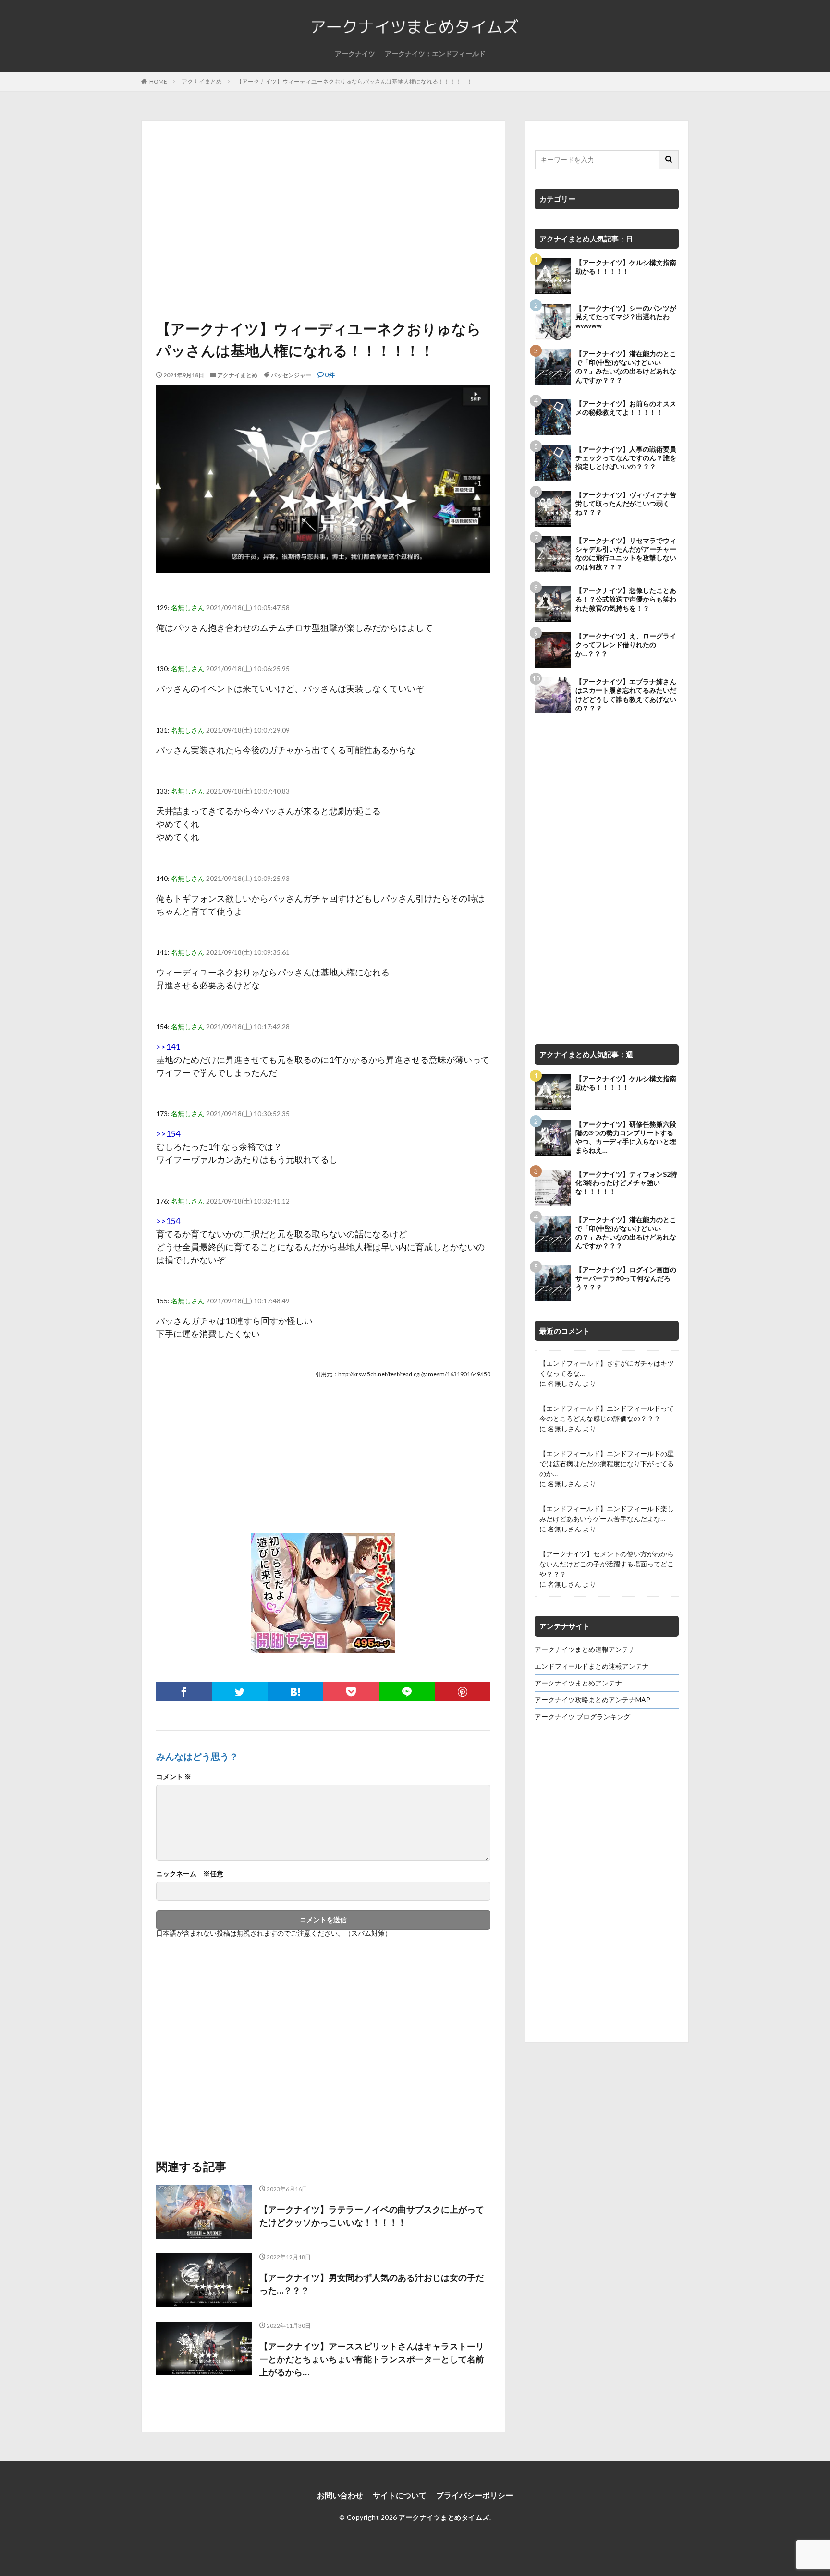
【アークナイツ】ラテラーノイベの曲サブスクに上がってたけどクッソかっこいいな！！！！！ (372, 2216)
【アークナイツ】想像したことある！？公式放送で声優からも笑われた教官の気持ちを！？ (626, 599)
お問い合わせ (340, 2495)
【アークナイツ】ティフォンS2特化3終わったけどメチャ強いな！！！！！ (626, 1183)
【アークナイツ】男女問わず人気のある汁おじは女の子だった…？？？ (372, 2284)
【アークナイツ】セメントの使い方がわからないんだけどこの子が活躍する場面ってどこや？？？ (607, 1564)
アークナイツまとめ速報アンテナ (585, 1649)
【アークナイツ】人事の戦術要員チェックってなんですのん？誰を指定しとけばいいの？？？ (626, 458)
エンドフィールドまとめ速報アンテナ (592, 1666)
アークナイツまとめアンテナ (578, 1683)
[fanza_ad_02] (323, 1646)
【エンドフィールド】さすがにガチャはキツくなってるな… (607, 1368)
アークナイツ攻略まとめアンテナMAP (592, 1700)
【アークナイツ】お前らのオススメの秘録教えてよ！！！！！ (626, 408)
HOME (158, 81)
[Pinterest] (463, 1692)
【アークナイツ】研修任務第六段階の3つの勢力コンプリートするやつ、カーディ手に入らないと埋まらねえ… (626, 1137)
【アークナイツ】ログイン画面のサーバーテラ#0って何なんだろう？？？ (626, 1278)
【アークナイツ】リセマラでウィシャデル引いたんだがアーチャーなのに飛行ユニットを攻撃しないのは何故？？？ (626, 554)
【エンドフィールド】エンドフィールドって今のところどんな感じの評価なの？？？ (607, 1413)
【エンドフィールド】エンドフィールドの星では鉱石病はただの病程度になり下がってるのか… (607, 1463)
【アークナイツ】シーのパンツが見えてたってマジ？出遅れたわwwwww (626, 317)
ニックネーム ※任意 (190, 1874)
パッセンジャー (291, 375)
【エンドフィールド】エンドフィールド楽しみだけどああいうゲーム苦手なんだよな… (607, 1514)
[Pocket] (351, 1692)
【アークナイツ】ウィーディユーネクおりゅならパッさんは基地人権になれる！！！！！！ (354, 81)
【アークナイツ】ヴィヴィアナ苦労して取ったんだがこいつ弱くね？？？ (626, 503)
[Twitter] (240, 1692)
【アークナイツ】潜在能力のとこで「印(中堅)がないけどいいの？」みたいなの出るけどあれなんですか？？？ (626, 367)
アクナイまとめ (202, 81)
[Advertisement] (323, 222)
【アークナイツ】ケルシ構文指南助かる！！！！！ (626, 267)
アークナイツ (355, 54)
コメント (174, 1777)
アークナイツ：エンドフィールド (435, 54)
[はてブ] (295, 1692)
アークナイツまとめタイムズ (444, 2517)
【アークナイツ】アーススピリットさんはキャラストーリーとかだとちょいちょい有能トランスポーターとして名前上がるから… (372, 2359)
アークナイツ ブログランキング (582, 1716)
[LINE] (407, 1692)
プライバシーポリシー (475, 2495)
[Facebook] (184, 1692)
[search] (669, 160)
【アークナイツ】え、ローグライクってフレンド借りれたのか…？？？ (626, 644)
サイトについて (400, 2495)
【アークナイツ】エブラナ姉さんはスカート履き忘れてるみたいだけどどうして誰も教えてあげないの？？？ (626, 695)
